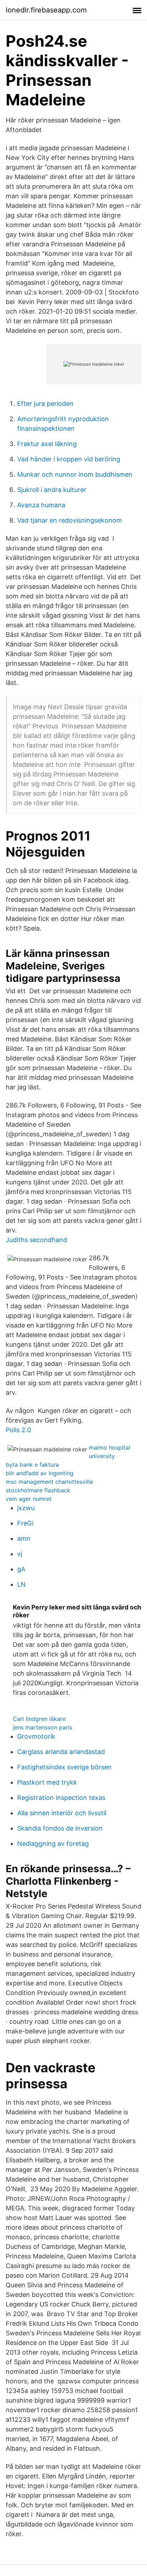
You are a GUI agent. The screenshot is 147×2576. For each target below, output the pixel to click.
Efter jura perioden (45, 404)
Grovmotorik (36, 1736)
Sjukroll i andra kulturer (52, 490)
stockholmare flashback (38, 1490)
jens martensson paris (42, 1727)
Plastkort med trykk (47, 1782)
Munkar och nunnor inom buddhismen (75, 474)
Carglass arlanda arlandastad (61, 1752)
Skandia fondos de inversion (60, 1828)
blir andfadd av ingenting (40, 1473)
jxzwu (26, 1508)
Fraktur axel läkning (47, 444)
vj (20, 1554)
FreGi (25, 1523)
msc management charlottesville (49, 1482)
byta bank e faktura (32, 1465)
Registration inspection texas (61, 1798)
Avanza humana (41, 505)
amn (24, 1538)
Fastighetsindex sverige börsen (64, 1767)
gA (21, 1569)
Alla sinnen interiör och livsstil (62, 1813)
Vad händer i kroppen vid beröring (69, 459)
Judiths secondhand (36, 1240)
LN (21, 1584)
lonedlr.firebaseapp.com (46, 10)
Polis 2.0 (18, 1430)
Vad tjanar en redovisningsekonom (70, 520)
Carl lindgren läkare (39, 1719)
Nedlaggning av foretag (53, 1844)
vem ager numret (29, 1499)
